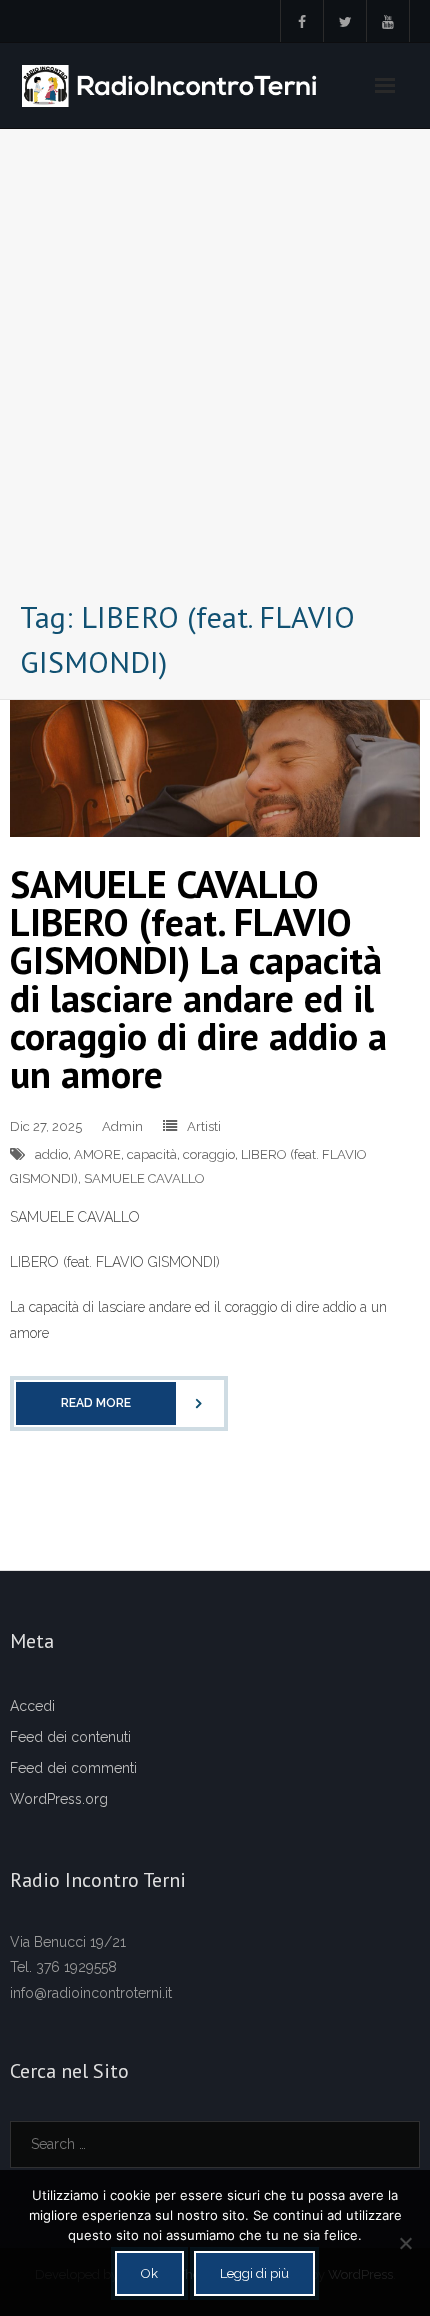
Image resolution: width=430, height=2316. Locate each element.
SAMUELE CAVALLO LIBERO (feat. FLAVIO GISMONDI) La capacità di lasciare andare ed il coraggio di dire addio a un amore (198, 978)
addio (51, 1154)
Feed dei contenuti (70, 1737)
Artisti (204, 1126)
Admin (122, 1126)
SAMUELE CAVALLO (144, 1178)
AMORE (97, 1154)
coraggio (209, 1154)
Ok (149, 2273)
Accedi (32, 1706)
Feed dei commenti (73, 1768)
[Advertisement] (215, 369)
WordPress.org (59, 1799)
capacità (152, 1154)
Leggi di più (254, 2273)
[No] (405, 2243)
